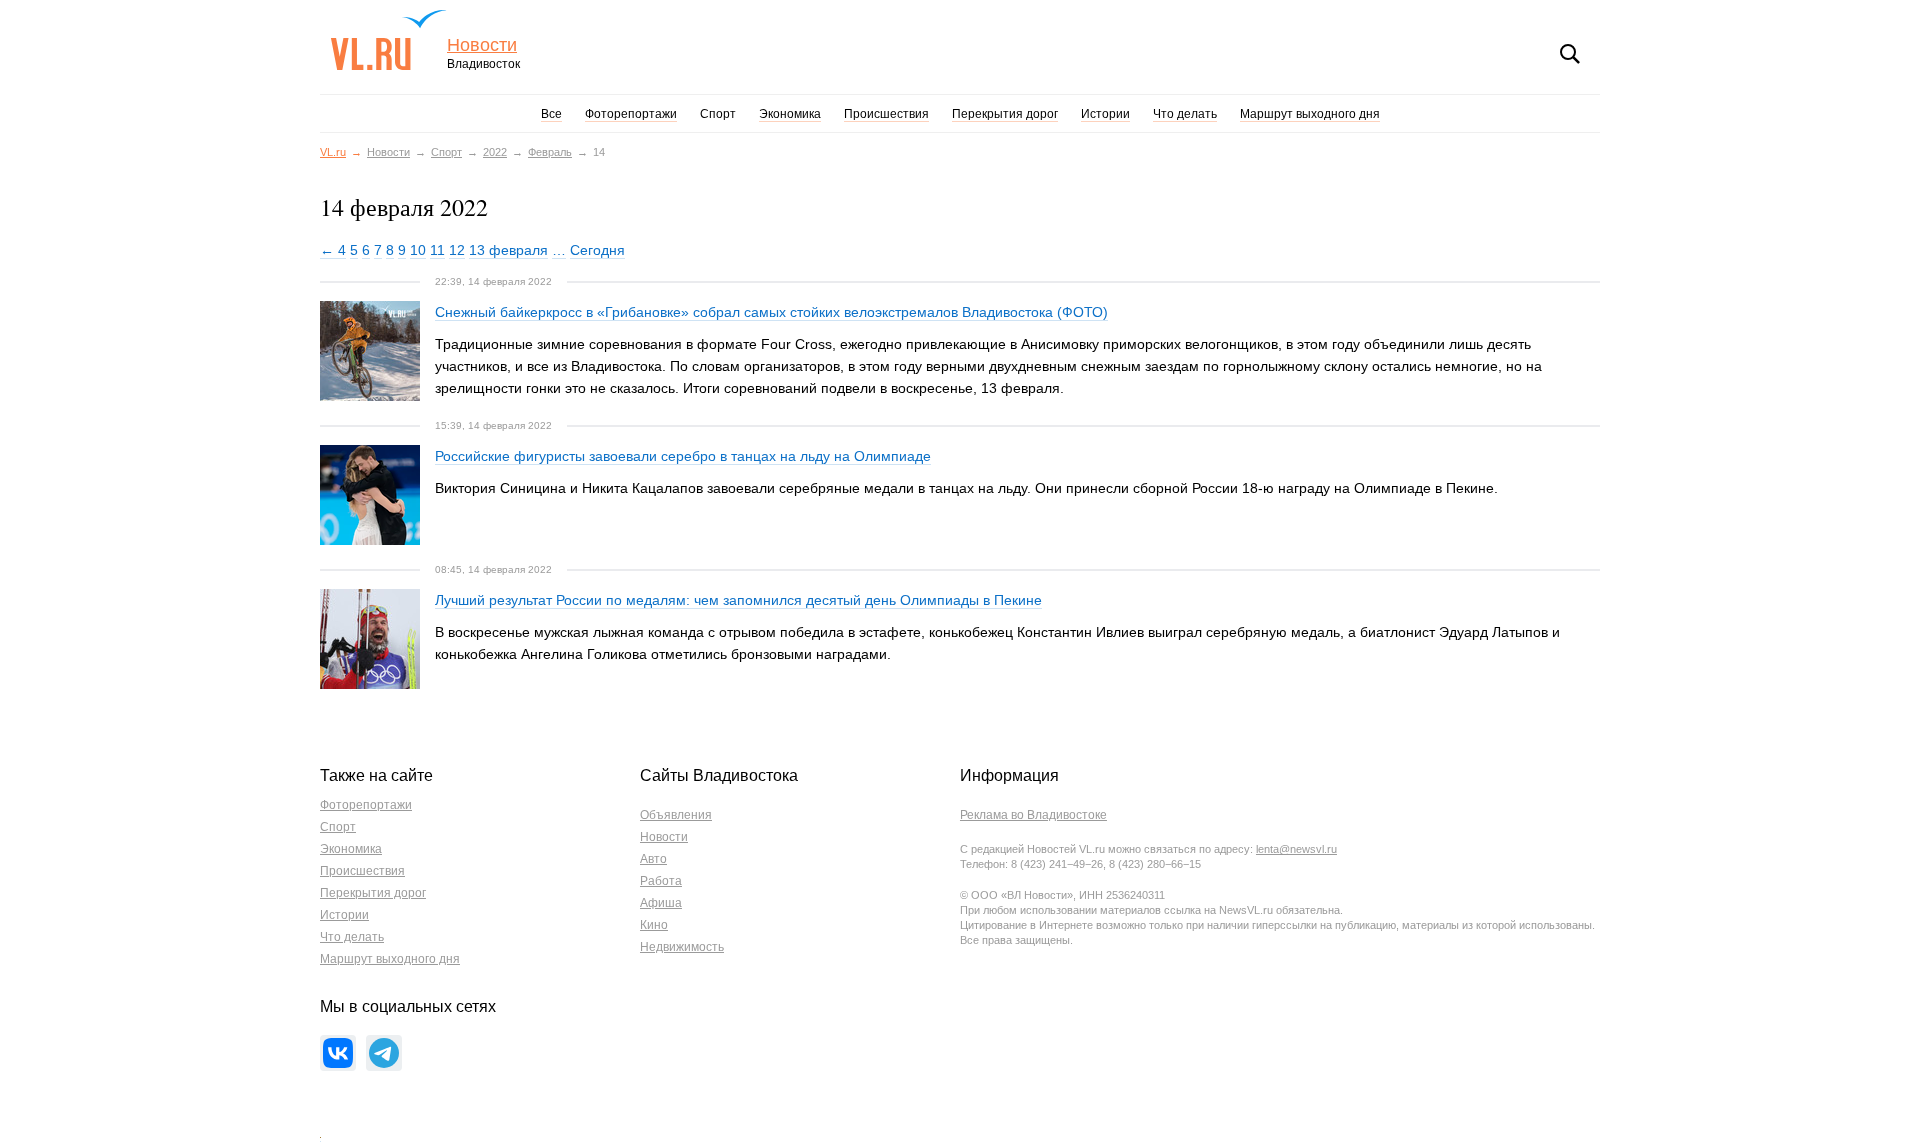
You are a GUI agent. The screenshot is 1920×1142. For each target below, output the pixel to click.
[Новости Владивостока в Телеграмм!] (384, 1053)
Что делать (1185, 114)
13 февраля (508, 250)
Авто (653, 859)
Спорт (718, 114)
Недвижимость (682, 947)
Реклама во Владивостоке (1033, 815)
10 (418, 250)
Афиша (661, 903)
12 (457, 250)
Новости (482, 45)
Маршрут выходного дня (1310, 114)
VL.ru (388, 40)
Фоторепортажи (631, 114)
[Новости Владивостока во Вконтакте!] (338, 1053)
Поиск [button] (1570, 54)
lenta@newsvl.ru (1296, 849)
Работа (661, 881)
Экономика (790, 114)
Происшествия (886, 114)
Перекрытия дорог (1005, 114)
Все (551, 114)
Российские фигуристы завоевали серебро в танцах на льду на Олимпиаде (683, 456)
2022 (495, 152)
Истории (1105, 114)
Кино (654, 925)
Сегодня (597, 250)
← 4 (333, 250)
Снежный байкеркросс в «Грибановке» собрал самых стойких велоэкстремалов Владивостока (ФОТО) (771, 312)
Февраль (550, 152)
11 (437, 250)
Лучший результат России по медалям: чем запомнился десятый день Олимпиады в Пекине (738, 600)
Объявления (676, 815)
